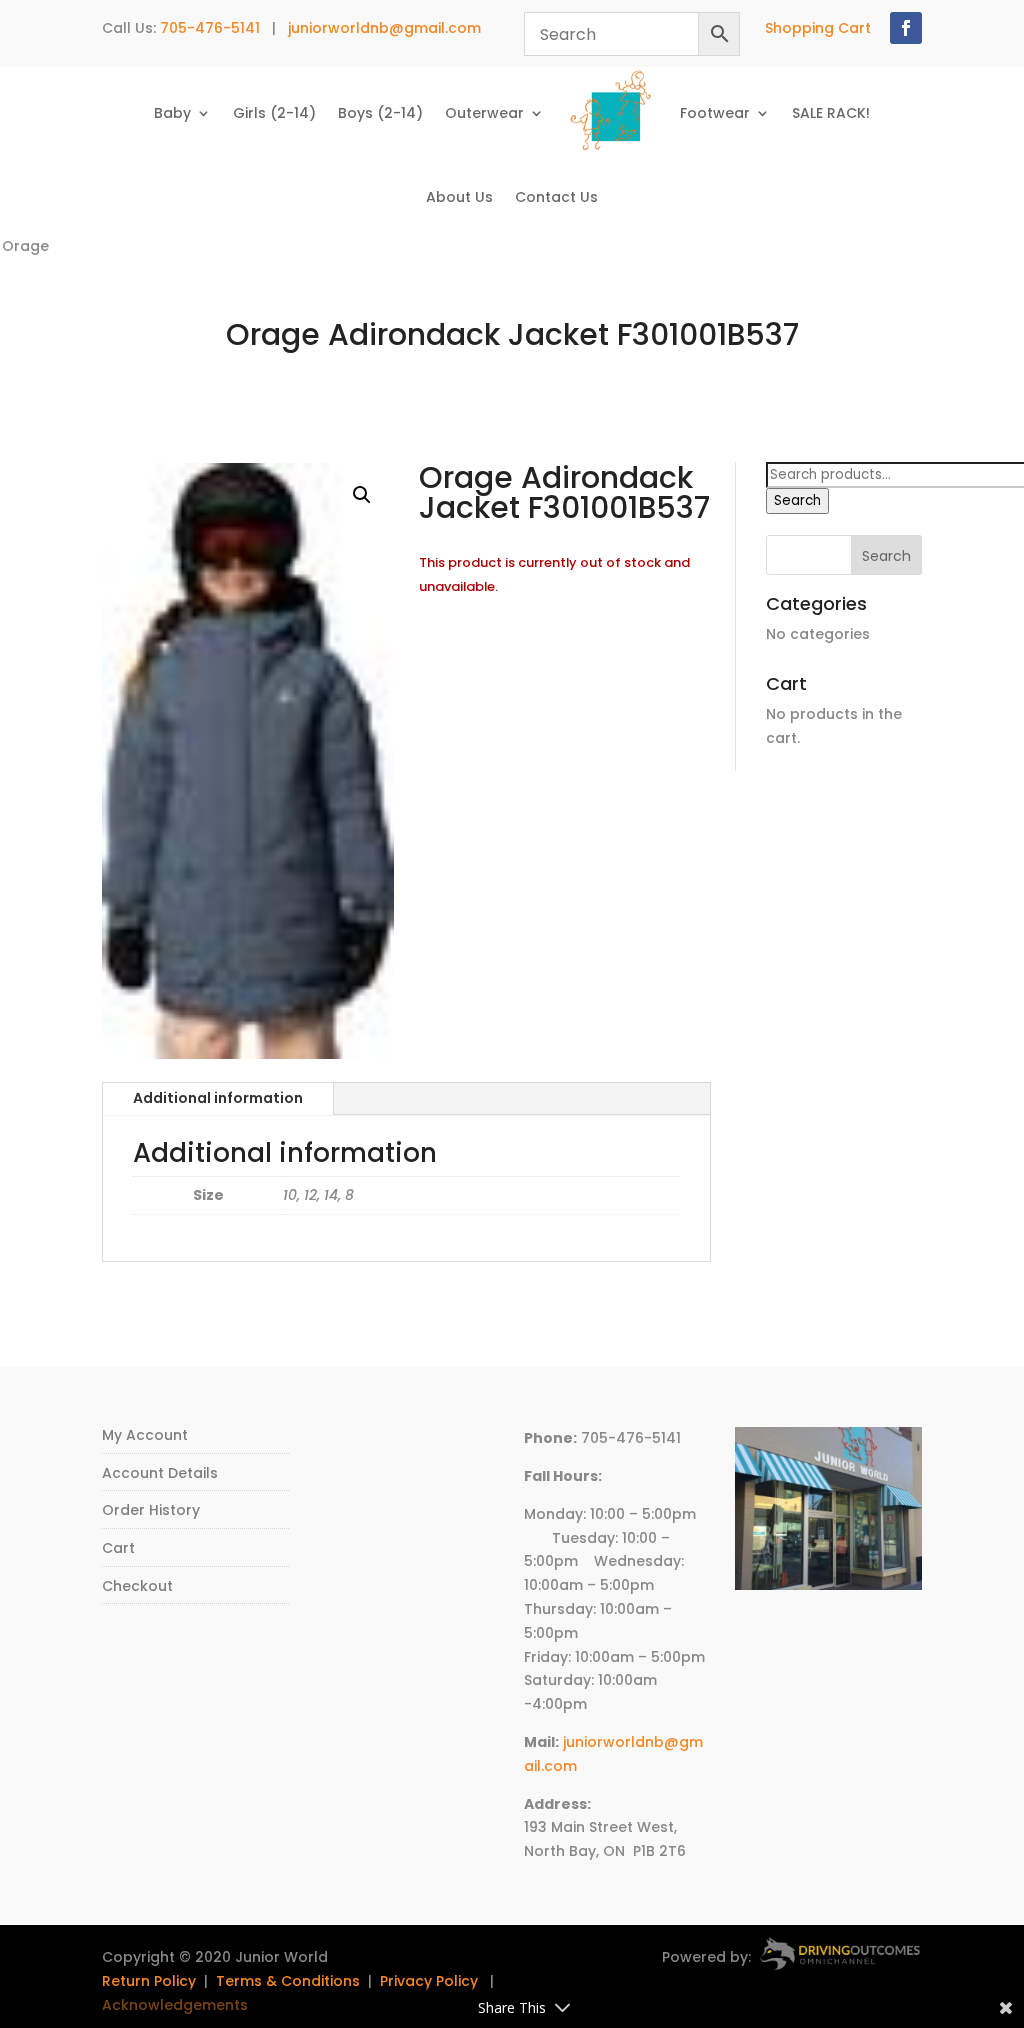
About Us (459, 197)
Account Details (160, 1473)
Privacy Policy (429, 1981)
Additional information (218, 1098)
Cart (118, 1548)
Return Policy (149, 1981)
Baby (172, 113)
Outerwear (484, 113)
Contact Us (556, 197)
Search (797, 500)
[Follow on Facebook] (906, 28)
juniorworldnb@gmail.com (384, 28)
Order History (151, 1510)
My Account (145, 1435)
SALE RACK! (831, 113)
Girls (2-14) (274, 113)
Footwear (715, 113)
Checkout (137, 1586)
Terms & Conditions (288, 1981)
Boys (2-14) (380, 113)
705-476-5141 (210, 28)
